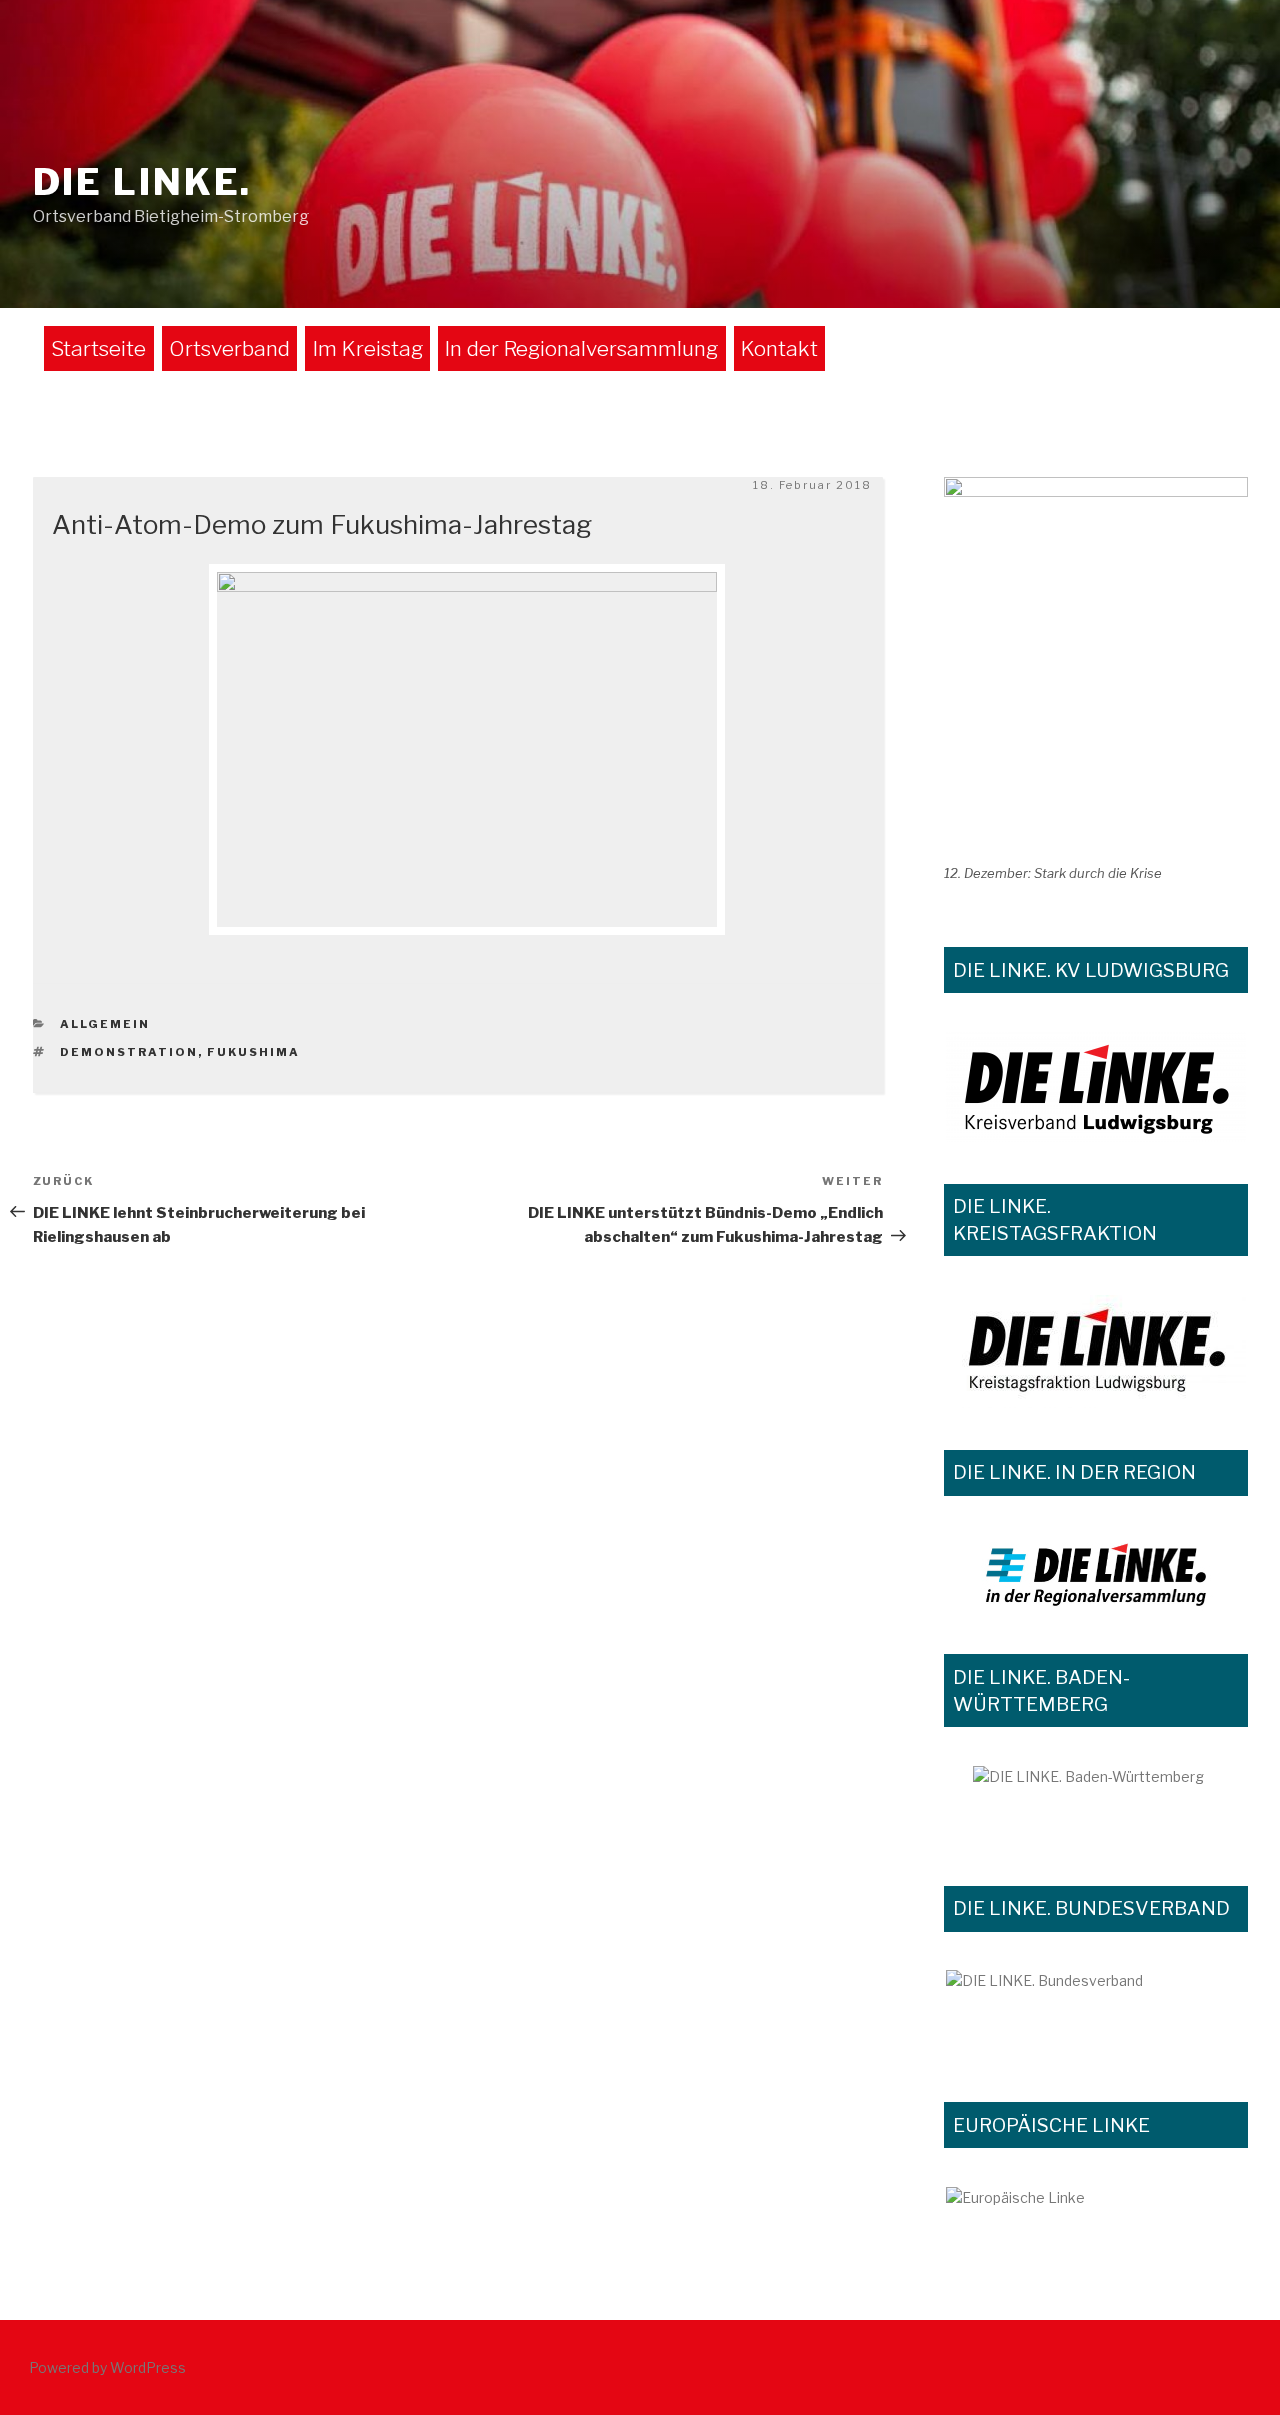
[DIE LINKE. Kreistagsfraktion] (1096, 1351)
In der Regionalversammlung (581, 348)
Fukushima (253, 1052)
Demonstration (129, 1052)
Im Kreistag (368, 348)
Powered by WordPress (107, 2367)
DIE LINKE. (143, 182)
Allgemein (105, 1024)
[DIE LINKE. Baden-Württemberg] (1096, 1805)
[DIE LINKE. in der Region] (1096, 1573)
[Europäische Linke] (1096, 2211)
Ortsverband (229, 348)
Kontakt (779, 348)
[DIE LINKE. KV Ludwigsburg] (1096, 1087)
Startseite (98, 348)
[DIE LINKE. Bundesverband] (1096, 2015)
